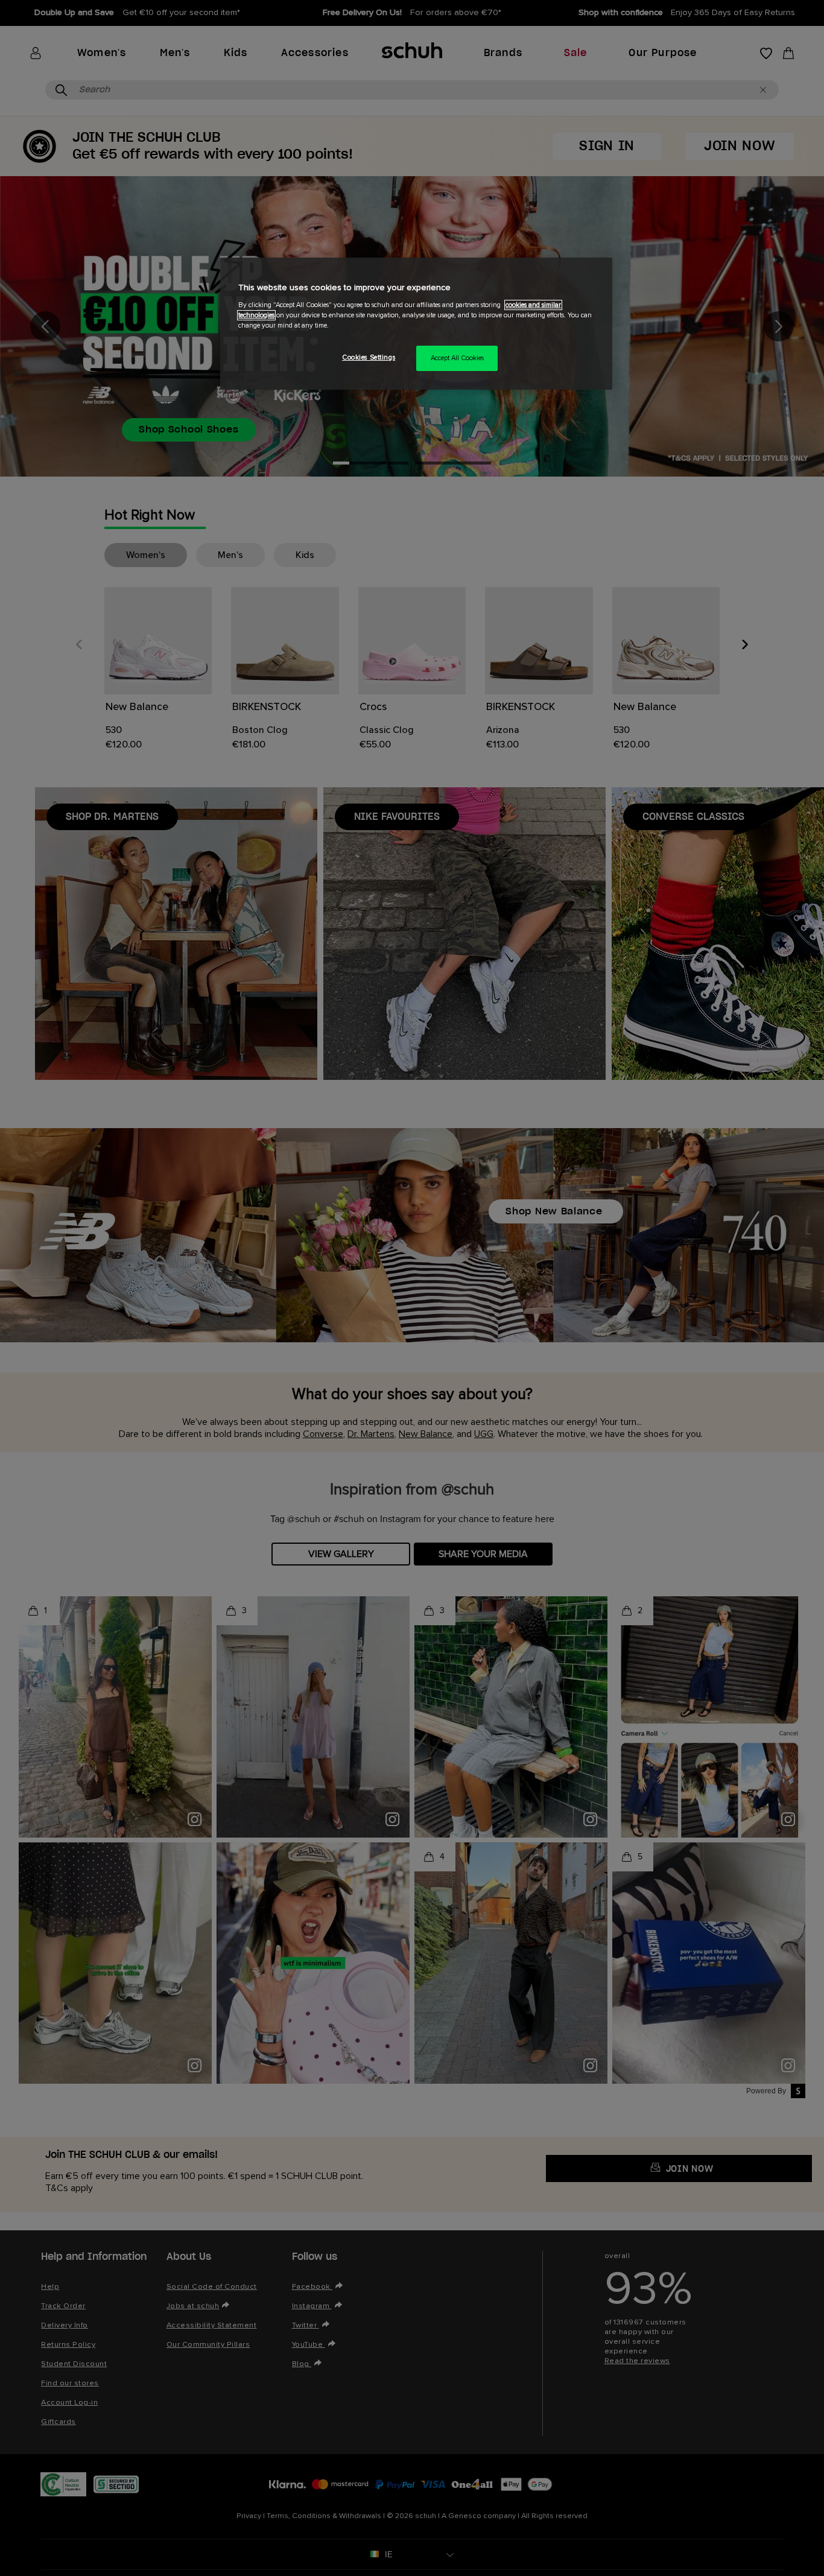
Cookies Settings (369, 357)
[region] (416, 324)
